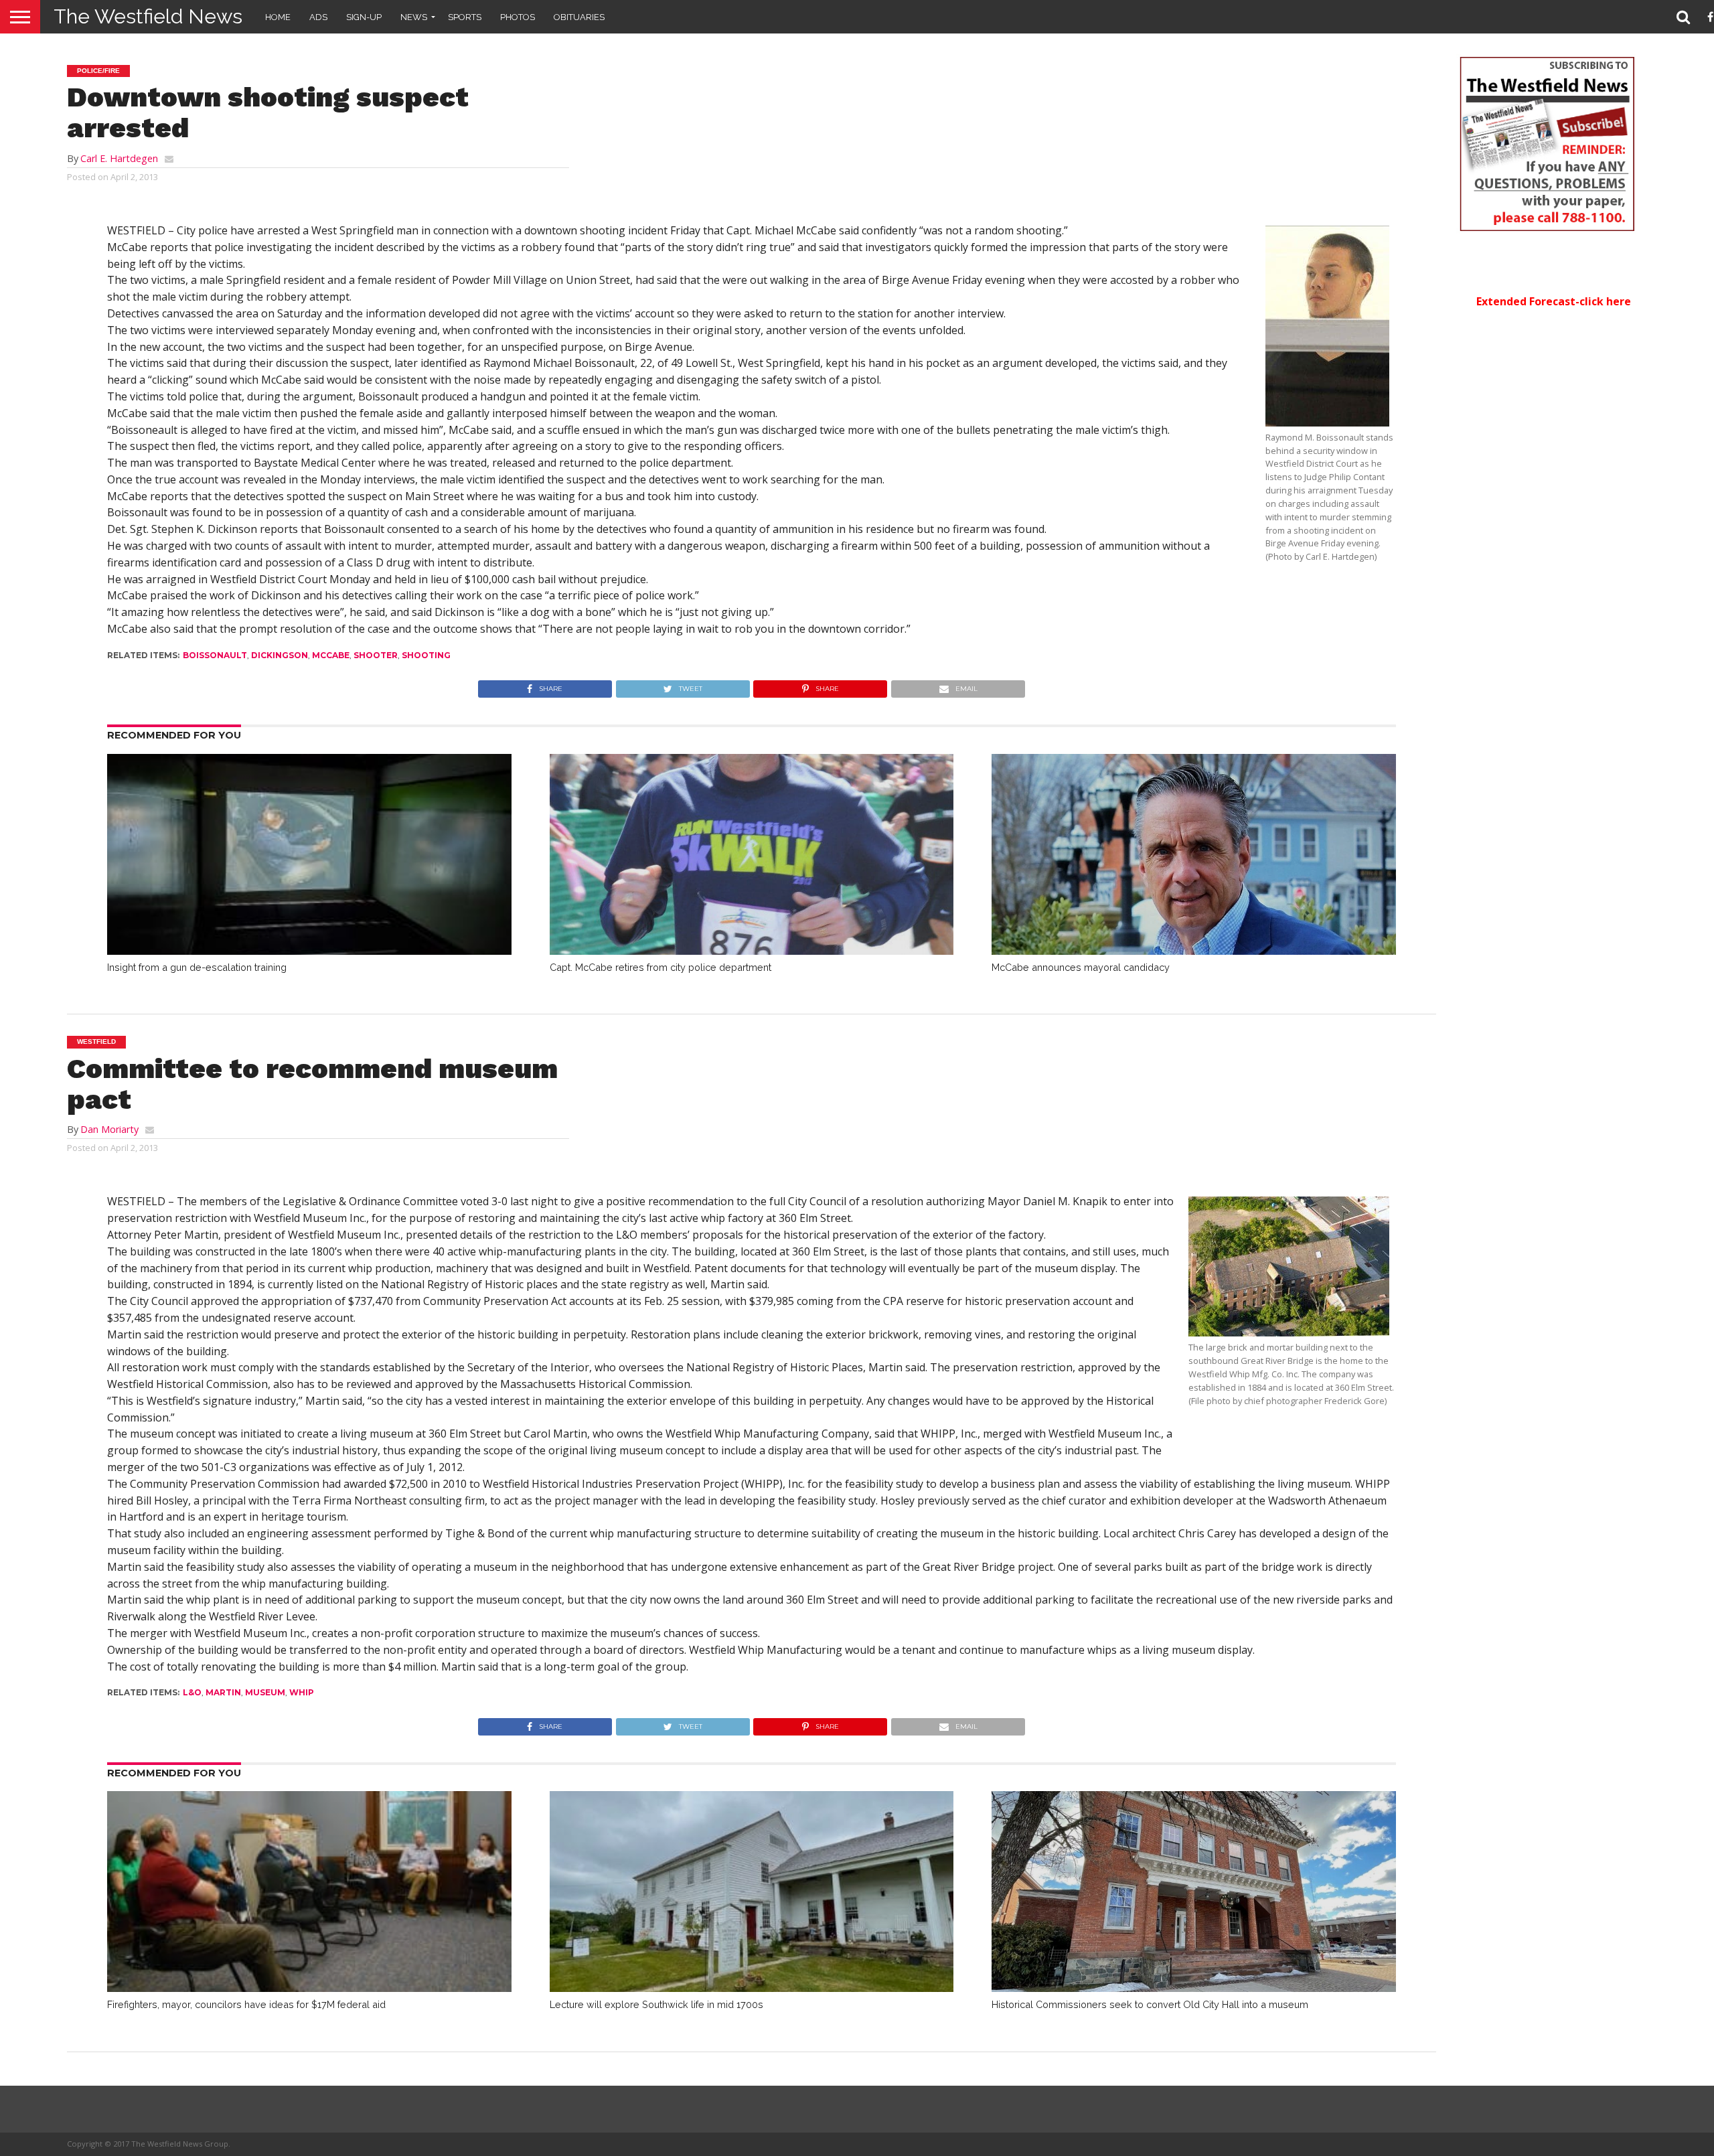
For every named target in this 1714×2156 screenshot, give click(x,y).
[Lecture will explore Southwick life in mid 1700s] (752, 1988)
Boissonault (215, 655)
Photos (518, 17)
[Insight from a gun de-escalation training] (309, 951)
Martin (223, 1692)
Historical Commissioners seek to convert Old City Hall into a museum (1150, 2004)
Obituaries (579, 17)
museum (265, 1692)
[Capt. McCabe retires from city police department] (752, 951)
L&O (192, 1692)
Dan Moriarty (109, 1129)
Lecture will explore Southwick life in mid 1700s (656, 2004)
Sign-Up (364, 17)
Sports (465, 17)
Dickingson (280, 655)
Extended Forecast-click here (1554, 301)
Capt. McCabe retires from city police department (660, 967)
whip (302, 1692)
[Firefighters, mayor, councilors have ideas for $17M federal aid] (309, 1988)
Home (278, 17)
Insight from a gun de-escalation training (197, 967)
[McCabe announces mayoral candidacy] (1194, 951)
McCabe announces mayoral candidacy (1081, 967)
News (414, 17)
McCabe (331, 655)
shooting (426, 655)
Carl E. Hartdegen (119, 158)
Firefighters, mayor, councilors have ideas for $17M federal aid (246, 2004)
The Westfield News (148, 16)
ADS (318, 17)
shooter (376, 655)
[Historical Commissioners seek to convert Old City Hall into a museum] (1194, 1988)
